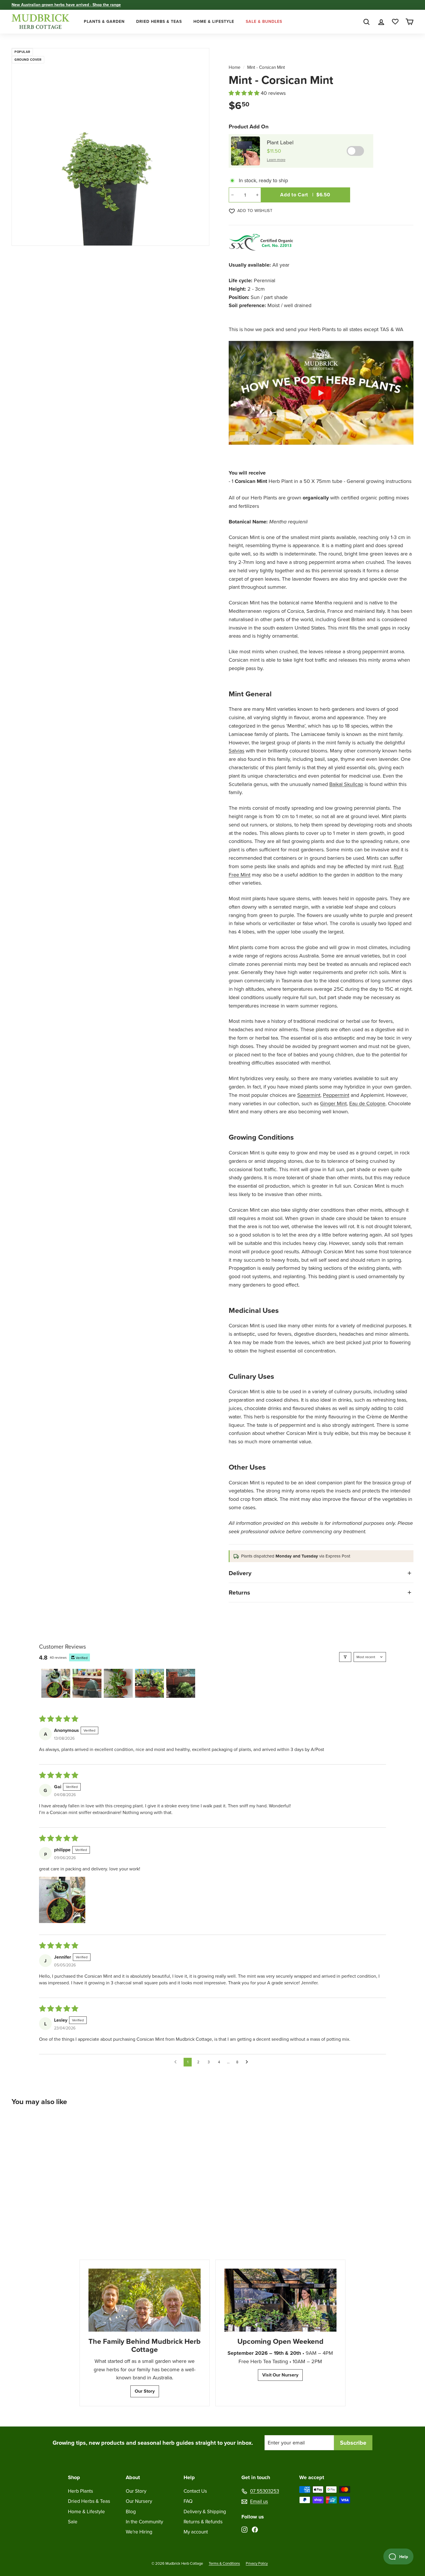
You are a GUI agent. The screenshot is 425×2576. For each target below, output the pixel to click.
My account (196, 2532)
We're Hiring (139, 2532)
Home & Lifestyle (86, 2512)
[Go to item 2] (87, 1683)
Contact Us (195, 2491)
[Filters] (345, 1657)
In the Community (144, 2522)
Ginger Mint (333, 1104)
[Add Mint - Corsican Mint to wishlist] (71, 2125)
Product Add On (249, 127)
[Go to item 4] (149, 1683)
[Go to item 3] (118, 1683)
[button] (245, 93)
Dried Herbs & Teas (89, 2501)
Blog (131, 2512)
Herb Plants (81, 2491)
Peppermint (336, 1095)
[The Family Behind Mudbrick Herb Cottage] (145, 2300)
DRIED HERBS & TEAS (159, 22)
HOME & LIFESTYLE (214, 22)
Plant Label (280, 142)
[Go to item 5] (181, 1683)
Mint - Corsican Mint (266, 67)
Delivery (240, 1573)
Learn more (276, 160)
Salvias (236, 751)
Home (235, 67)
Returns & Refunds (203, 2522)
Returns (239, 1592)
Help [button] (189, 2477)
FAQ (188, 2501)
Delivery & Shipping (205, 2512)
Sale (73, 2522)
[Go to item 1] (56, 1683)
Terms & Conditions (224, 2563)
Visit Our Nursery (280, 2375)
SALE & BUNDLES (264, 22)
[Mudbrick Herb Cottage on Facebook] (255, 2529)
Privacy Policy (257, 2563)
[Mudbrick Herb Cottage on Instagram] (244, 2529)
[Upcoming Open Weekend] (280, 2300)
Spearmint (309, 1095)
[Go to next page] (248, 2062)
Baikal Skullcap (346, 784)
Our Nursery (139, 2501)
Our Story (145, 2391)
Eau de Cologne (367, 1104)
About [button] (133, 2477)
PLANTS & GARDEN (104, 22)
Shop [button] (74, 2477)
